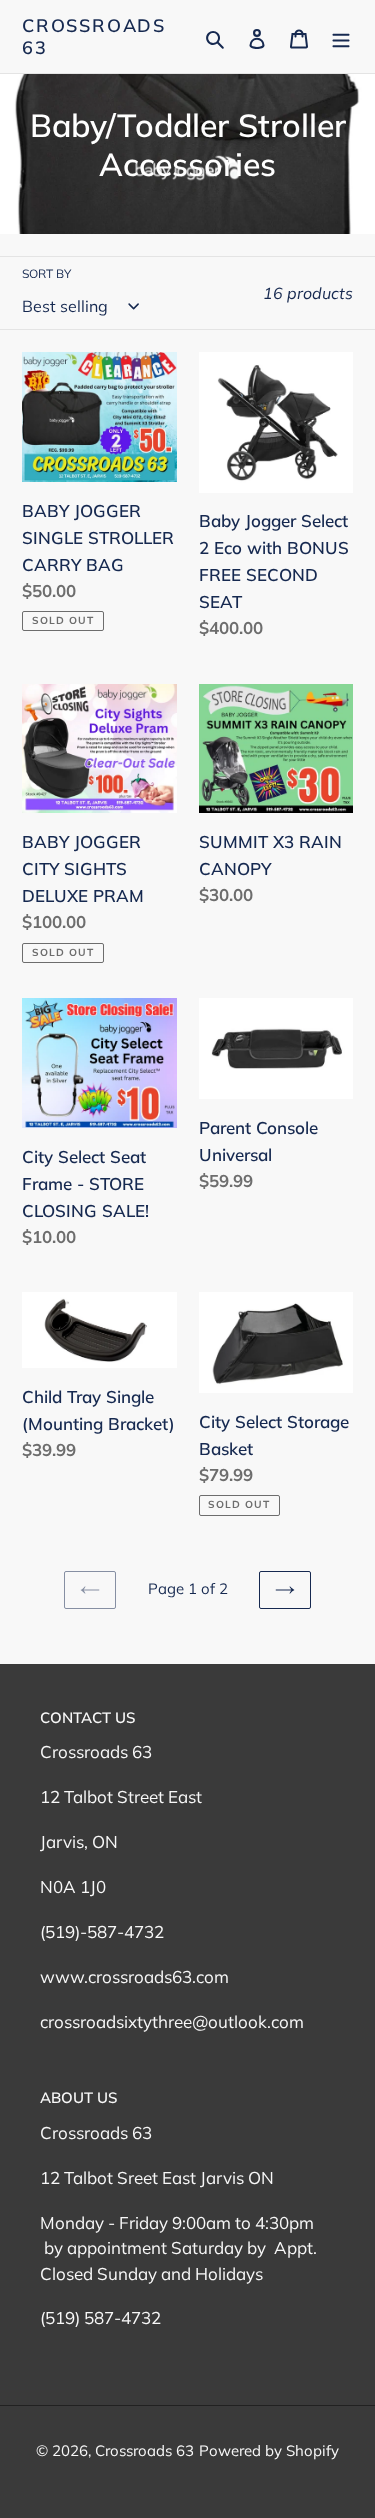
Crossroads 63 (94, 36)
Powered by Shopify (269, 2450)
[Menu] (341, 36)
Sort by (46, 273)
